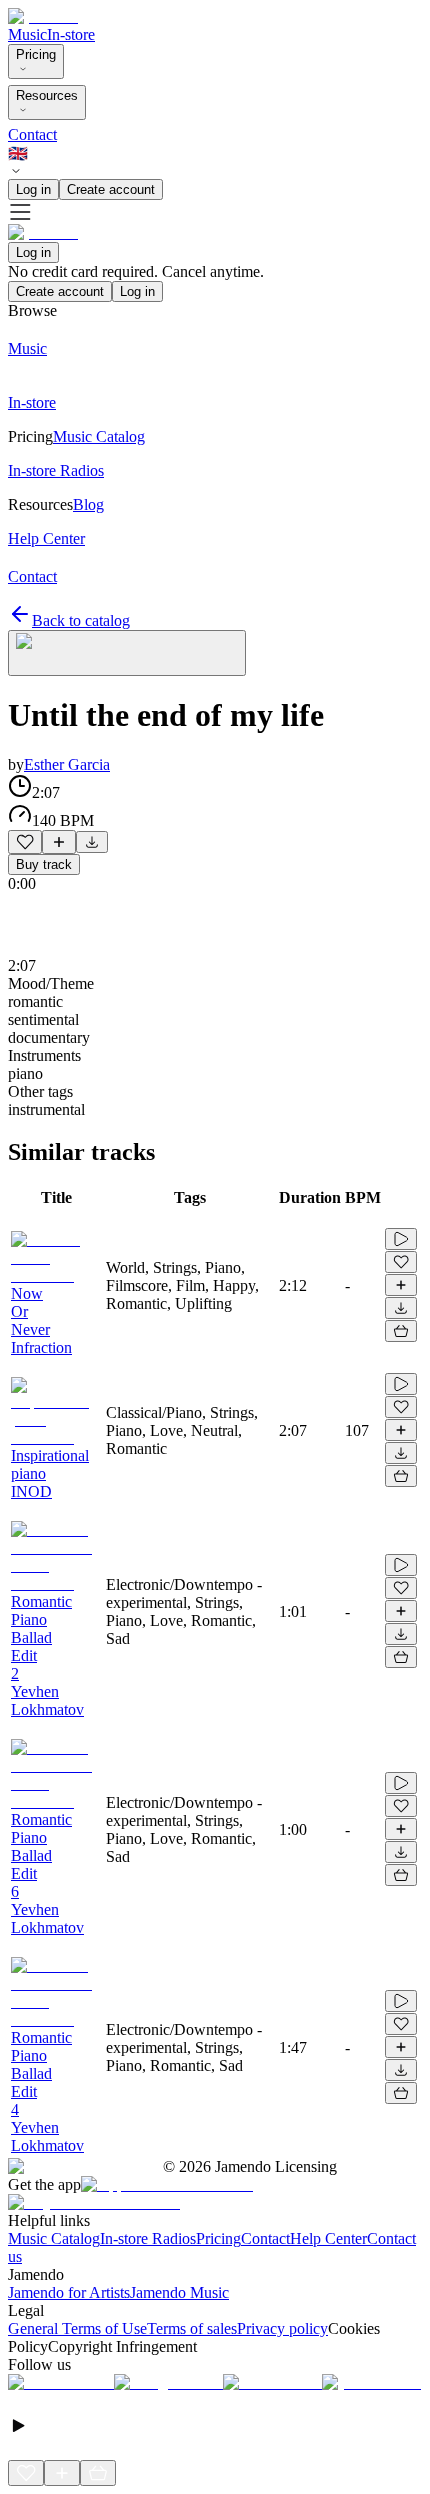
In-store (71, 34)
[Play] (127, 653)
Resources (47, 95)
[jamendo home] (43, 16)
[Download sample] (92, 842)
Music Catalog (54, 2238)
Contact (32, 134)
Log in (33, 189)
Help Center (328, 2238)
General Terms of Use (77, 2328)
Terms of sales (192, 2328)
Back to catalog (81, 620)
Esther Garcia (67, 764)
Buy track (44, 864)
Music (27, 34)
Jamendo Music (179, 2292)
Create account (111, 189)
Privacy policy (282, 2328)
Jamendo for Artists (69, 2292)
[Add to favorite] (25, 842)
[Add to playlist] (59, 842)
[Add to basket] (401, 1331)
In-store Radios (148, 2238)
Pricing (36, 54)
